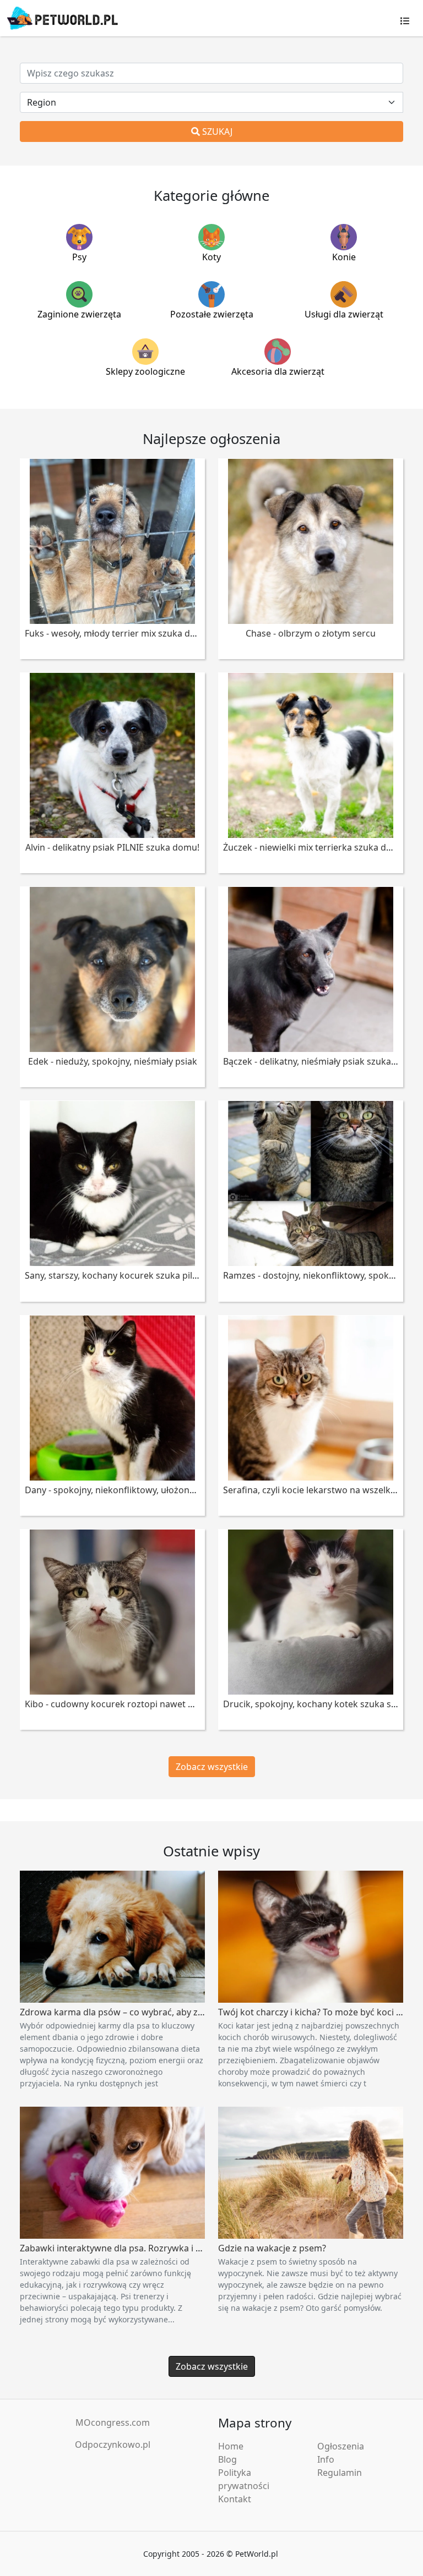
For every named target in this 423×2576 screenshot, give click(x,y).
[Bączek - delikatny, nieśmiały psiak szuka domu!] (311, 968)
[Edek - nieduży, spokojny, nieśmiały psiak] (112, 968)
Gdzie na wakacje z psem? (272, 2248)
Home (231, 2446)
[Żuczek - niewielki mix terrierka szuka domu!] (311, 754)
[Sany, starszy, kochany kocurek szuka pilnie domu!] (112, 1183)
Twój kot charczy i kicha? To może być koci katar (318, 2012)
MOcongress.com (113, 2422)
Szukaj (216, 131)
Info (326, 2459)
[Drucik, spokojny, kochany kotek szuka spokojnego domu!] (311, 1611)
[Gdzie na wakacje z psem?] (311, 2172)
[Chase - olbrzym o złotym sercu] (311, 540)
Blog (227, 2459)
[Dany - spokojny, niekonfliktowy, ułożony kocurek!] (112, 1397)
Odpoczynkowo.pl (113, 2445)
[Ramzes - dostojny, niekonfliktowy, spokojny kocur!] (311, 1183)
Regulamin (340, 2473)
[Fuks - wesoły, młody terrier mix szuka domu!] (112, 540)
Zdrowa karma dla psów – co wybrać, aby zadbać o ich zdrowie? (152, 2012)
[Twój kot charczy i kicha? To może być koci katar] (311, 1936)
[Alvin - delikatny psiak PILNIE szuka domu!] (112, 754)
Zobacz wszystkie (212, 1767)
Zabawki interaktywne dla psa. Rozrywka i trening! (124, 2248)
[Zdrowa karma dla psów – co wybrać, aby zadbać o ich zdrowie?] (112, 1936)
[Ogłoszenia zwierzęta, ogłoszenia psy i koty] (63, 18)
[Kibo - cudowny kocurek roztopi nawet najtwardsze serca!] (112, 1611)
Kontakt (235, 2499)
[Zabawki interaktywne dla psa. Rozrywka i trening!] (112, 2172)
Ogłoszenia (341, 2446)
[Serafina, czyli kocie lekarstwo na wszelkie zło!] (311, 1397)
